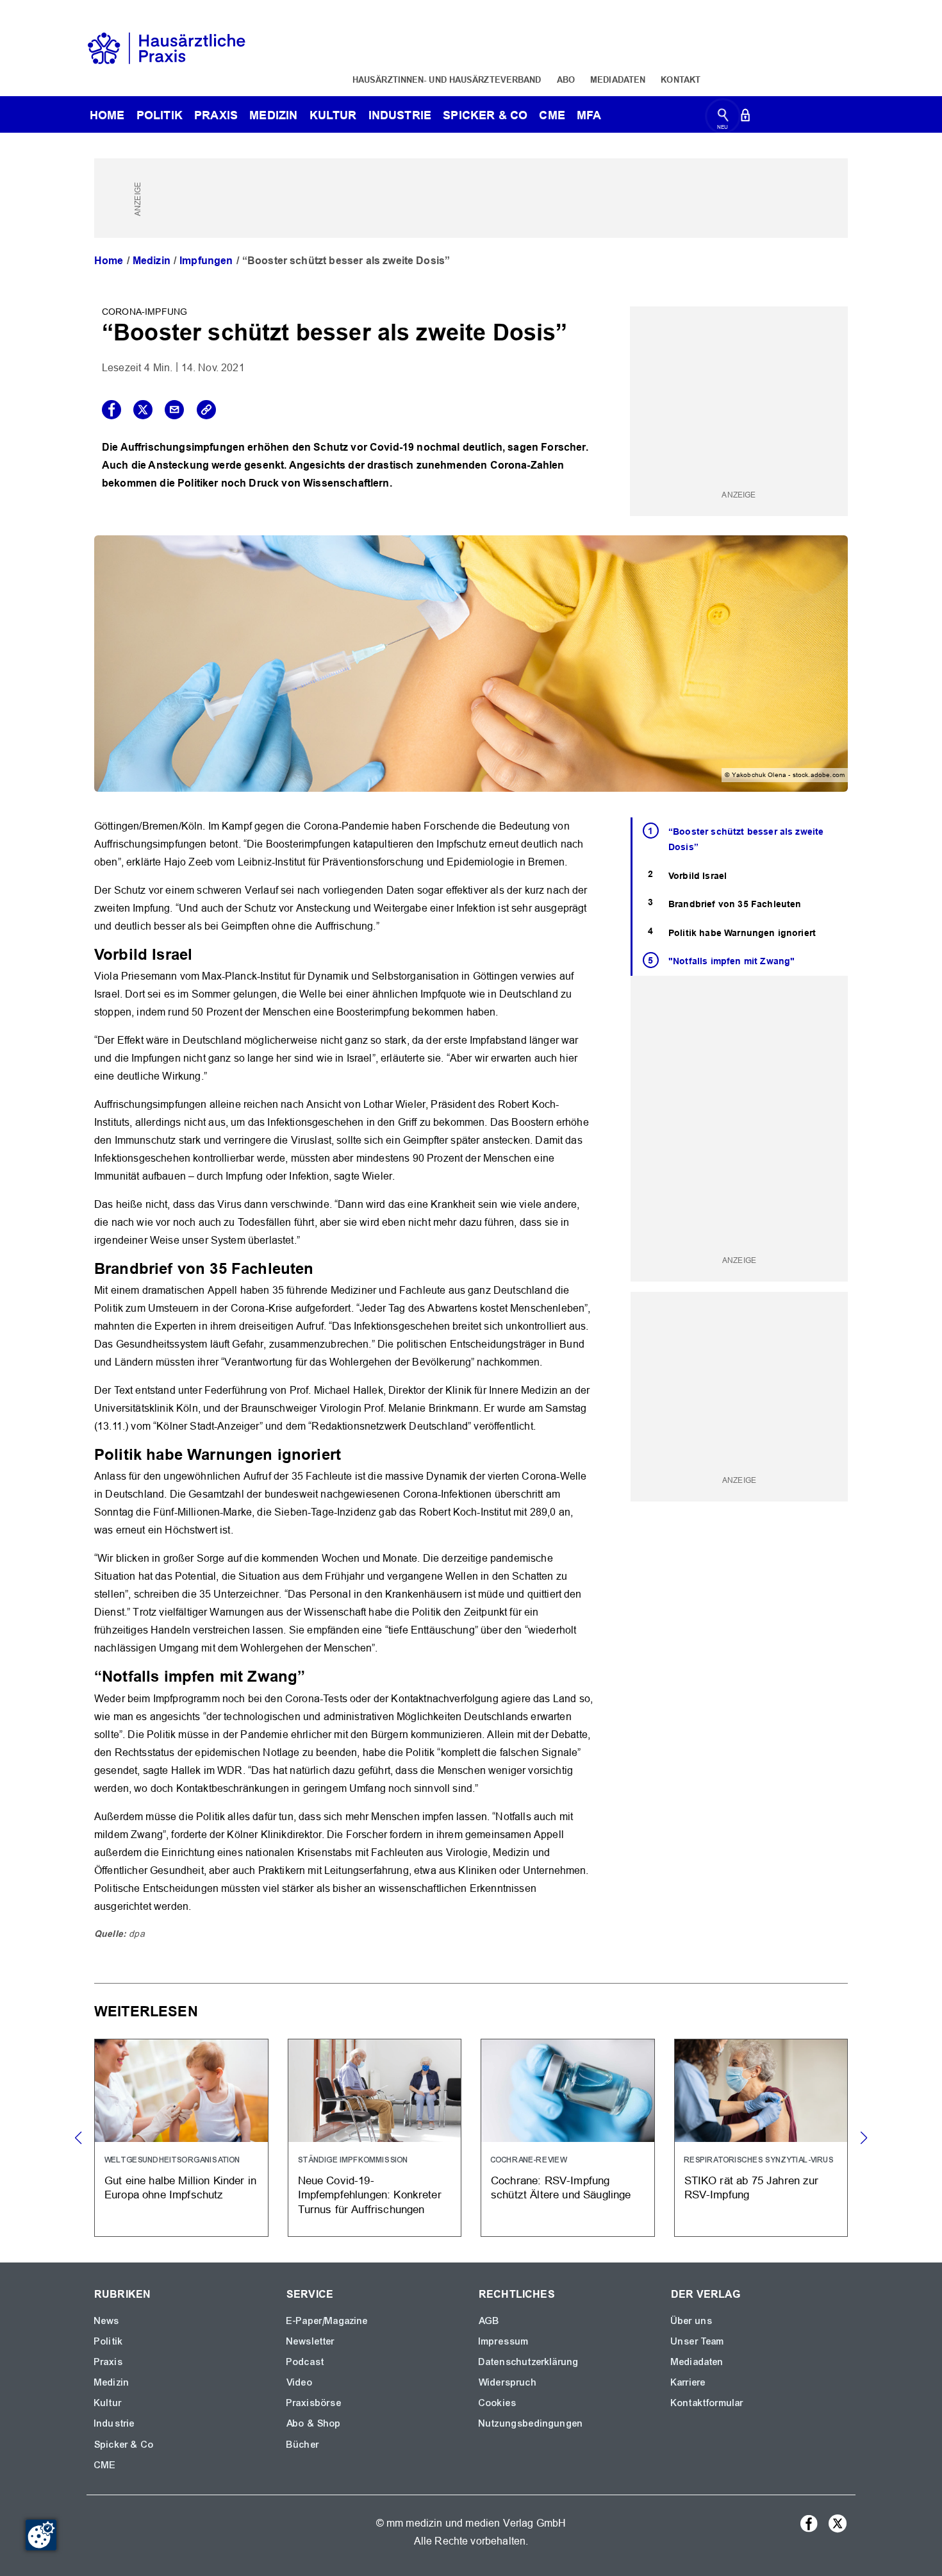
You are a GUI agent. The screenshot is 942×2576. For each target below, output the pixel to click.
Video (300, 2382)
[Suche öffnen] (723, 118)
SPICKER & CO (485, 115)
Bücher (303, 2445)
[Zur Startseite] (167, 47)
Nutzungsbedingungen (531, 2423)
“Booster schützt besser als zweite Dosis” (746, 840)
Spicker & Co (124, 2445)
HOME (107, 115)
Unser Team (698, 2341)
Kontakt (681, 79)
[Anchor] (200, 953)
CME (552, 115)
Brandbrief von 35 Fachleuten (735, 904)
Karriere (688, 2382)
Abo (566, 79)
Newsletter (311, 2341)
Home (109, 261)
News (107, 2321)
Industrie (400, 115)
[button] (863, 2138)
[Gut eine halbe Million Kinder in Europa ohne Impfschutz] (181, 2138)
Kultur (333, 115)
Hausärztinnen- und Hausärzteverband (447, 79)
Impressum (504, 2341)
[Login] (745, 118)
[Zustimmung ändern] (41, 2535)
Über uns (692, 2321)
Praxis (216, 115)
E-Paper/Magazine (327, 2321)
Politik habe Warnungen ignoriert (742, 933)
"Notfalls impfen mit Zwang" (731, 961)
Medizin (273, 115)
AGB (489, 2321)
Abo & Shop (314, 2423)
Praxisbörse (314, 2403)
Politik (160, 115)
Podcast (305, 2362)
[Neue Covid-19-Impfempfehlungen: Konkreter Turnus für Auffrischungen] (375, 2138)
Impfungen (206, 261)
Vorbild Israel (698, 876)
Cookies (498, 2403)
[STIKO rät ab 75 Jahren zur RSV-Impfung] (761, 2138)
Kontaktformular (707, 2403)
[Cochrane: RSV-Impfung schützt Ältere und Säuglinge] (568, 2138)
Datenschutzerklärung (529, 2362)
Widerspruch (508, 2382)
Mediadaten (618, 79)
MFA (589, 115)
